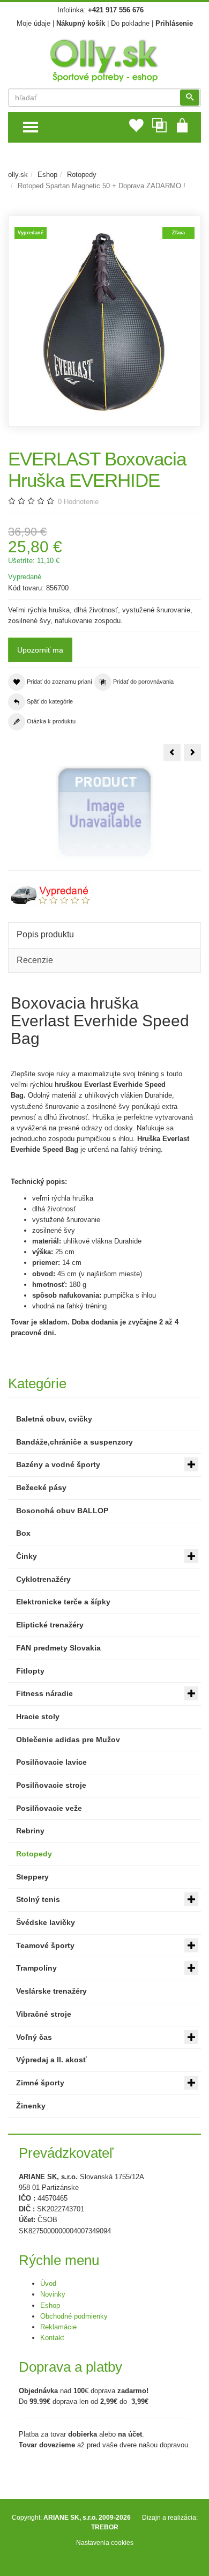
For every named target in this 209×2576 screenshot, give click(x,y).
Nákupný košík (81, 23)
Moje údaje (33, 23)
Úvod (48, 2283)
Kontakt (52, 2338)
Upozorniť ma (40, 650)
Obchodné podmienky (74, 2316)
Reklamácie (58, 2327)
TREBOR (105, 2527)
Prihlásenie (174, 23)
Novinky (53, 2294)
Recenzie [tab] (35, 960)
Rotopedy (82, 175)
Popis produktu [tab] (45, 934)
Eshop (47, 175)
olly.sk (18, 175)
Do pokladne (130, 23)
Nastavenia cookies (105, 2542)
